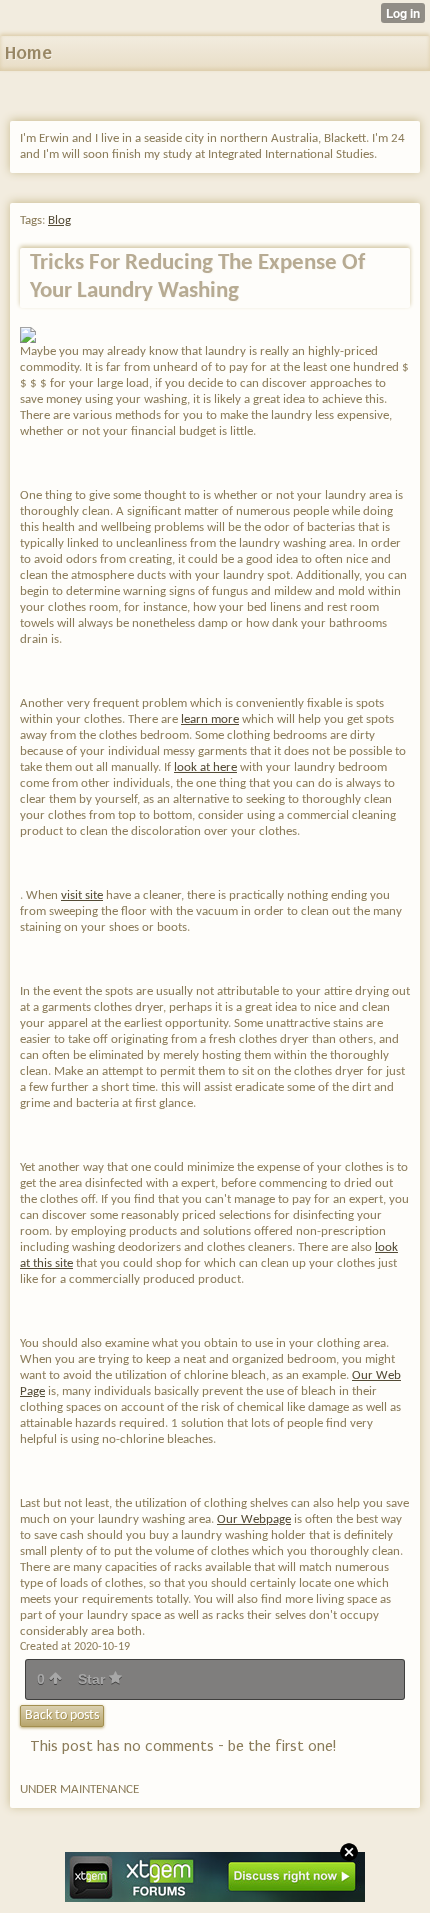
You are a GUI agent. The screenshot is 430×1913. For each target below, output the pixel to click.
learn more (210, 719)
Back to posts (62, 1715)
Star (93, 1679)
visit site (82, 895)
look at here (205, 767)
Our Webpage (254, 1519)
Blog (59, 220)
